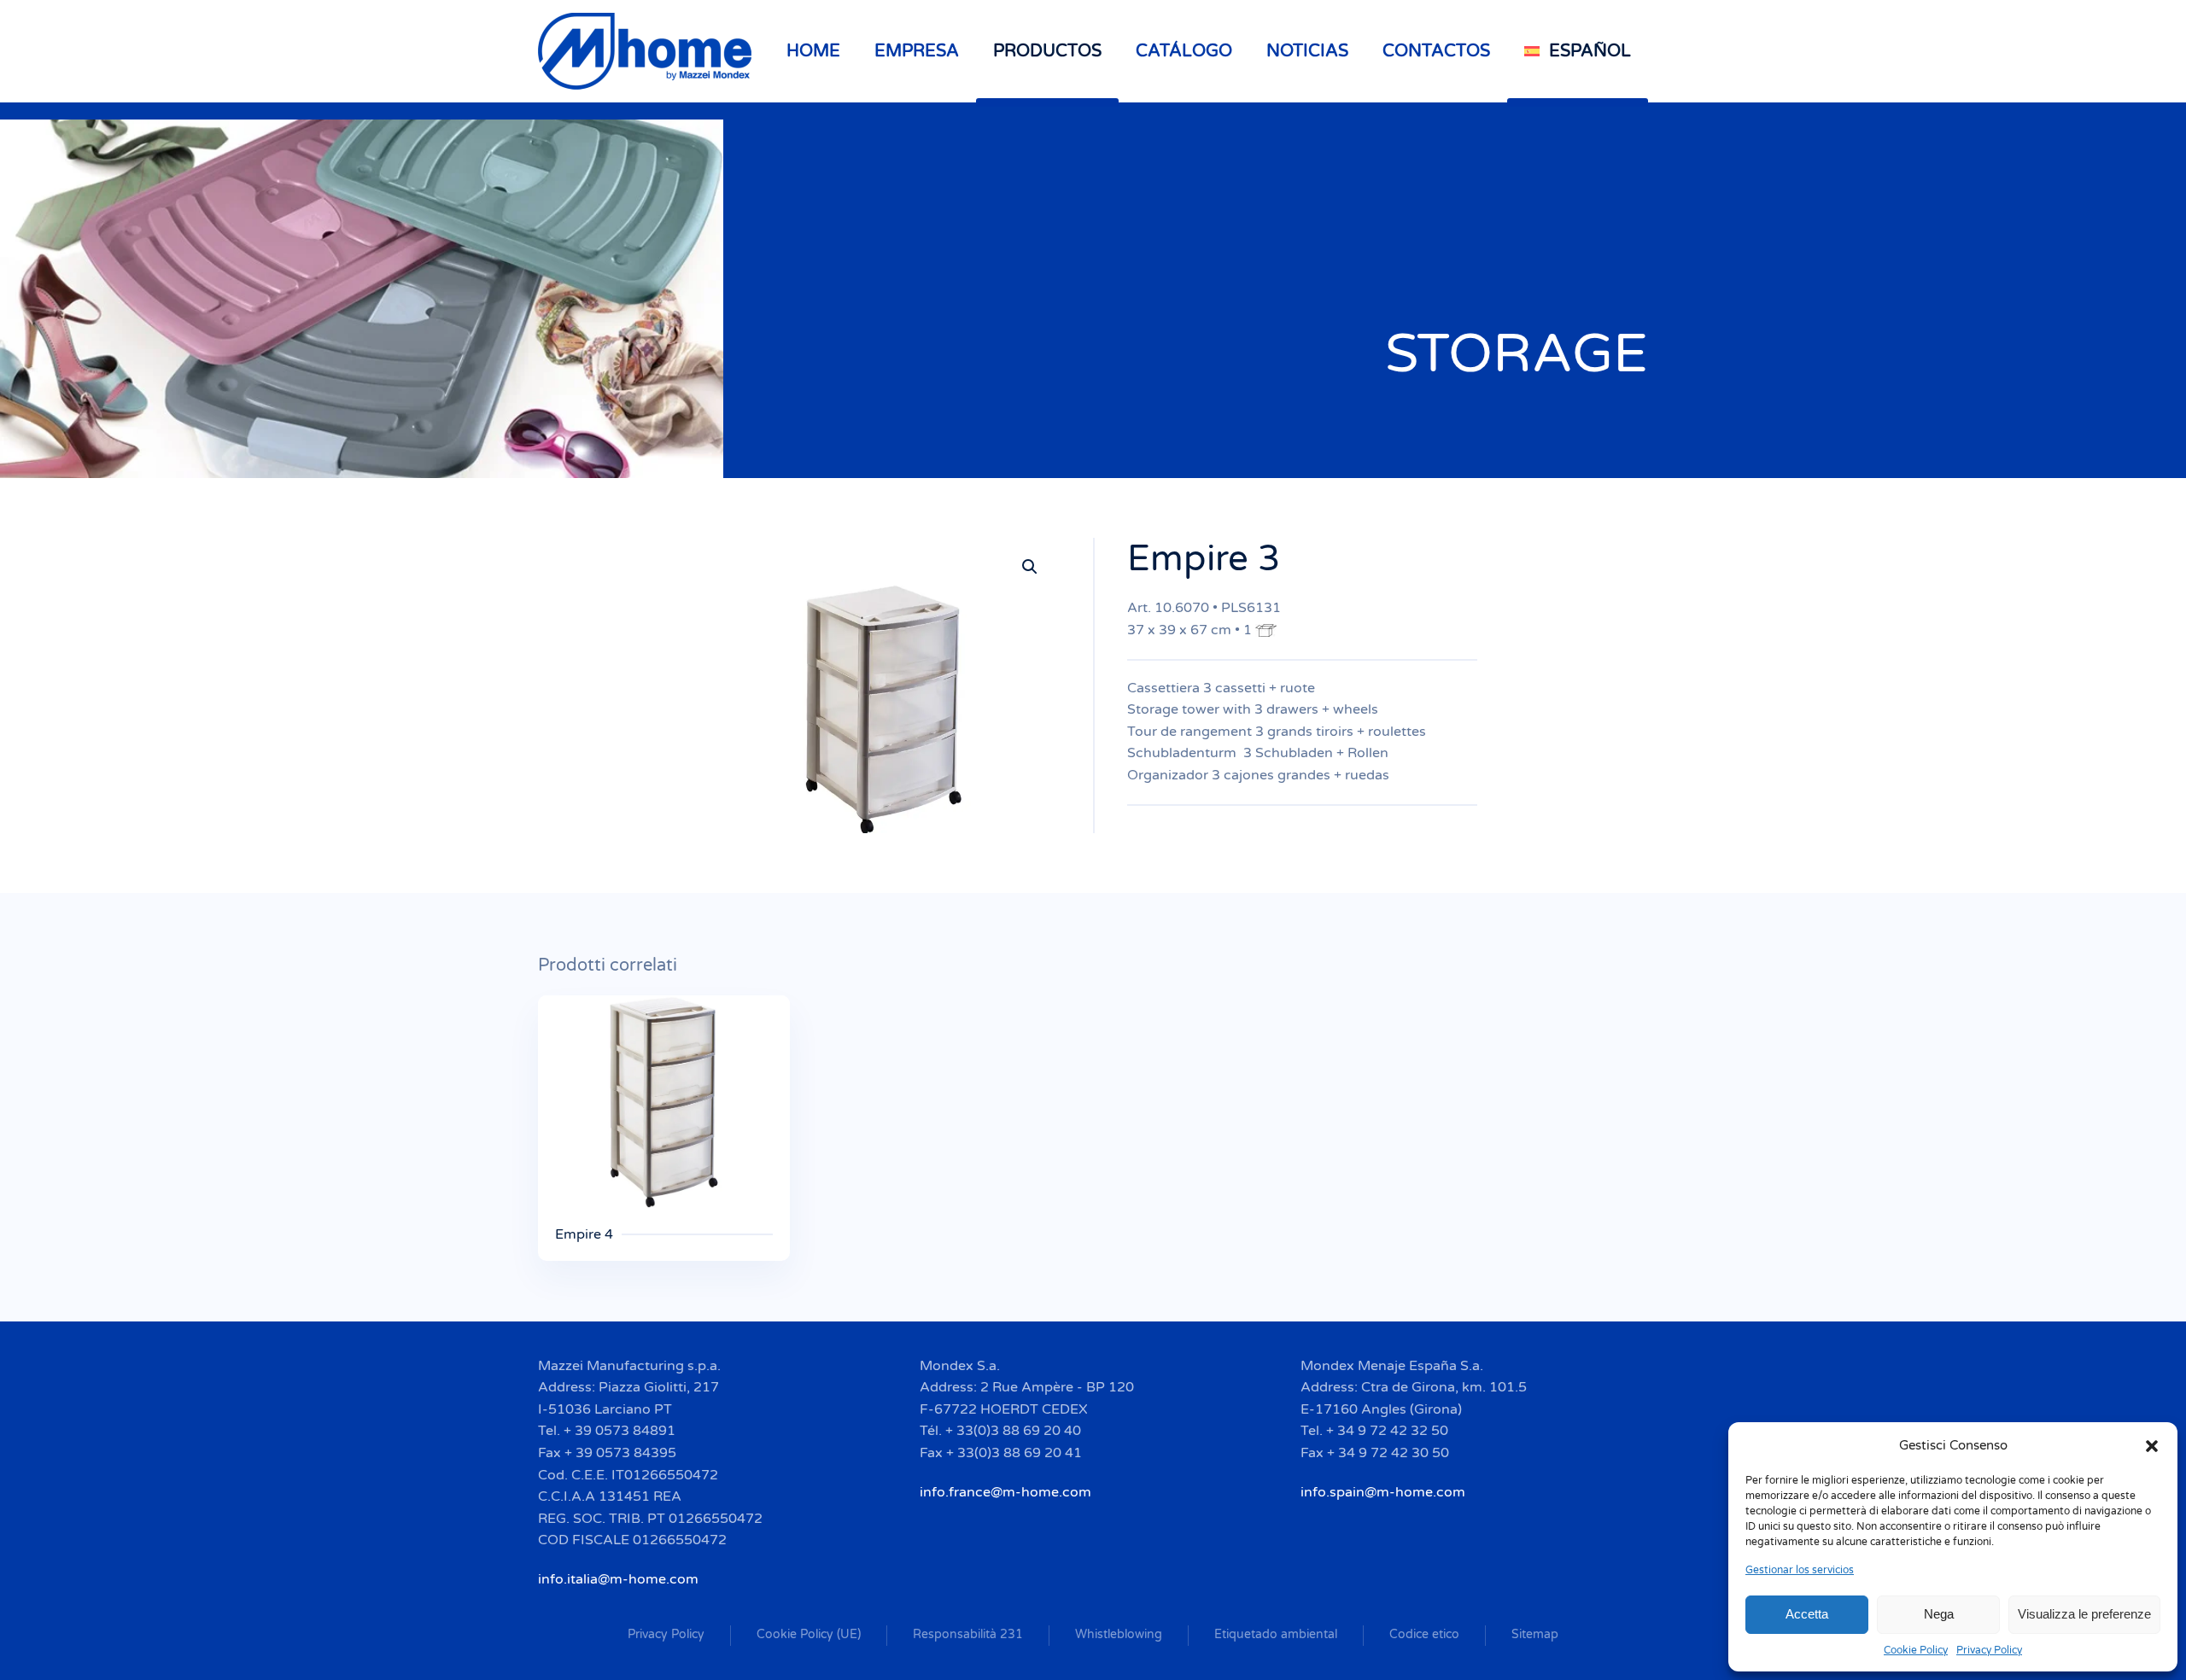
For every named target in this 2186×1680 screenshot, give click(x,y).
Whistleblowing (1119, 1634)
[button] (2152, 1445)
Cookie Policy (1916, 1650)
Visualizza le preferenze (2084, 1614)
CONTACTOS (1436, 51)
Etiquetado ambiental (1276, 1634)
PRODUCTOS (1047, 51)
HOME (813, 51)
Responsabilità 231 (968, 1634)
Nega (1939, 1614)
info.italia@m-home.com (618, 1579)
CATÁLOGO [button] (1184, 51)
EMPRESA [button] (917, 51)
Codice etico (1424, 1634)
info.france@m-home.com (1005, 1492)
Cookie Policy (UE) (809, 1634)
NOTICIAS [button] (1307, 51)
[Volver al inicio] (647, 51)
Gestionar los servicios (1800, 1570)
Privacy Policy (1989, 1650)
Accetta (1807, 1614)
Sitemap (1535, 1634)
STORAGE (1517, 354)
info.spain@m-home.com (1383, 1492)
